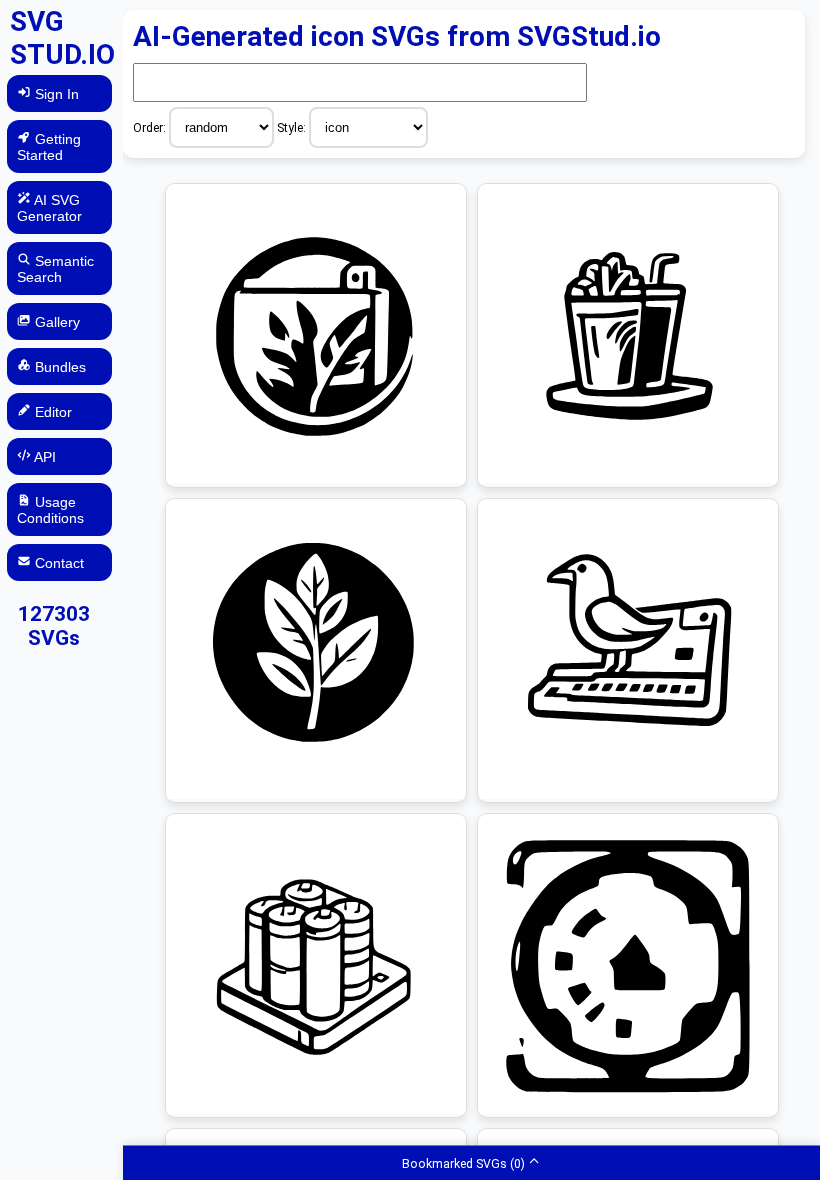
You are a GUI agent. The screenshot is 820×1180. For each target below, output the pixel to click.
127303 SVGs (54, 626)
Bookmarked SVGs (463, 1163)
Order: (151, 128)
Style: (293, 128)
